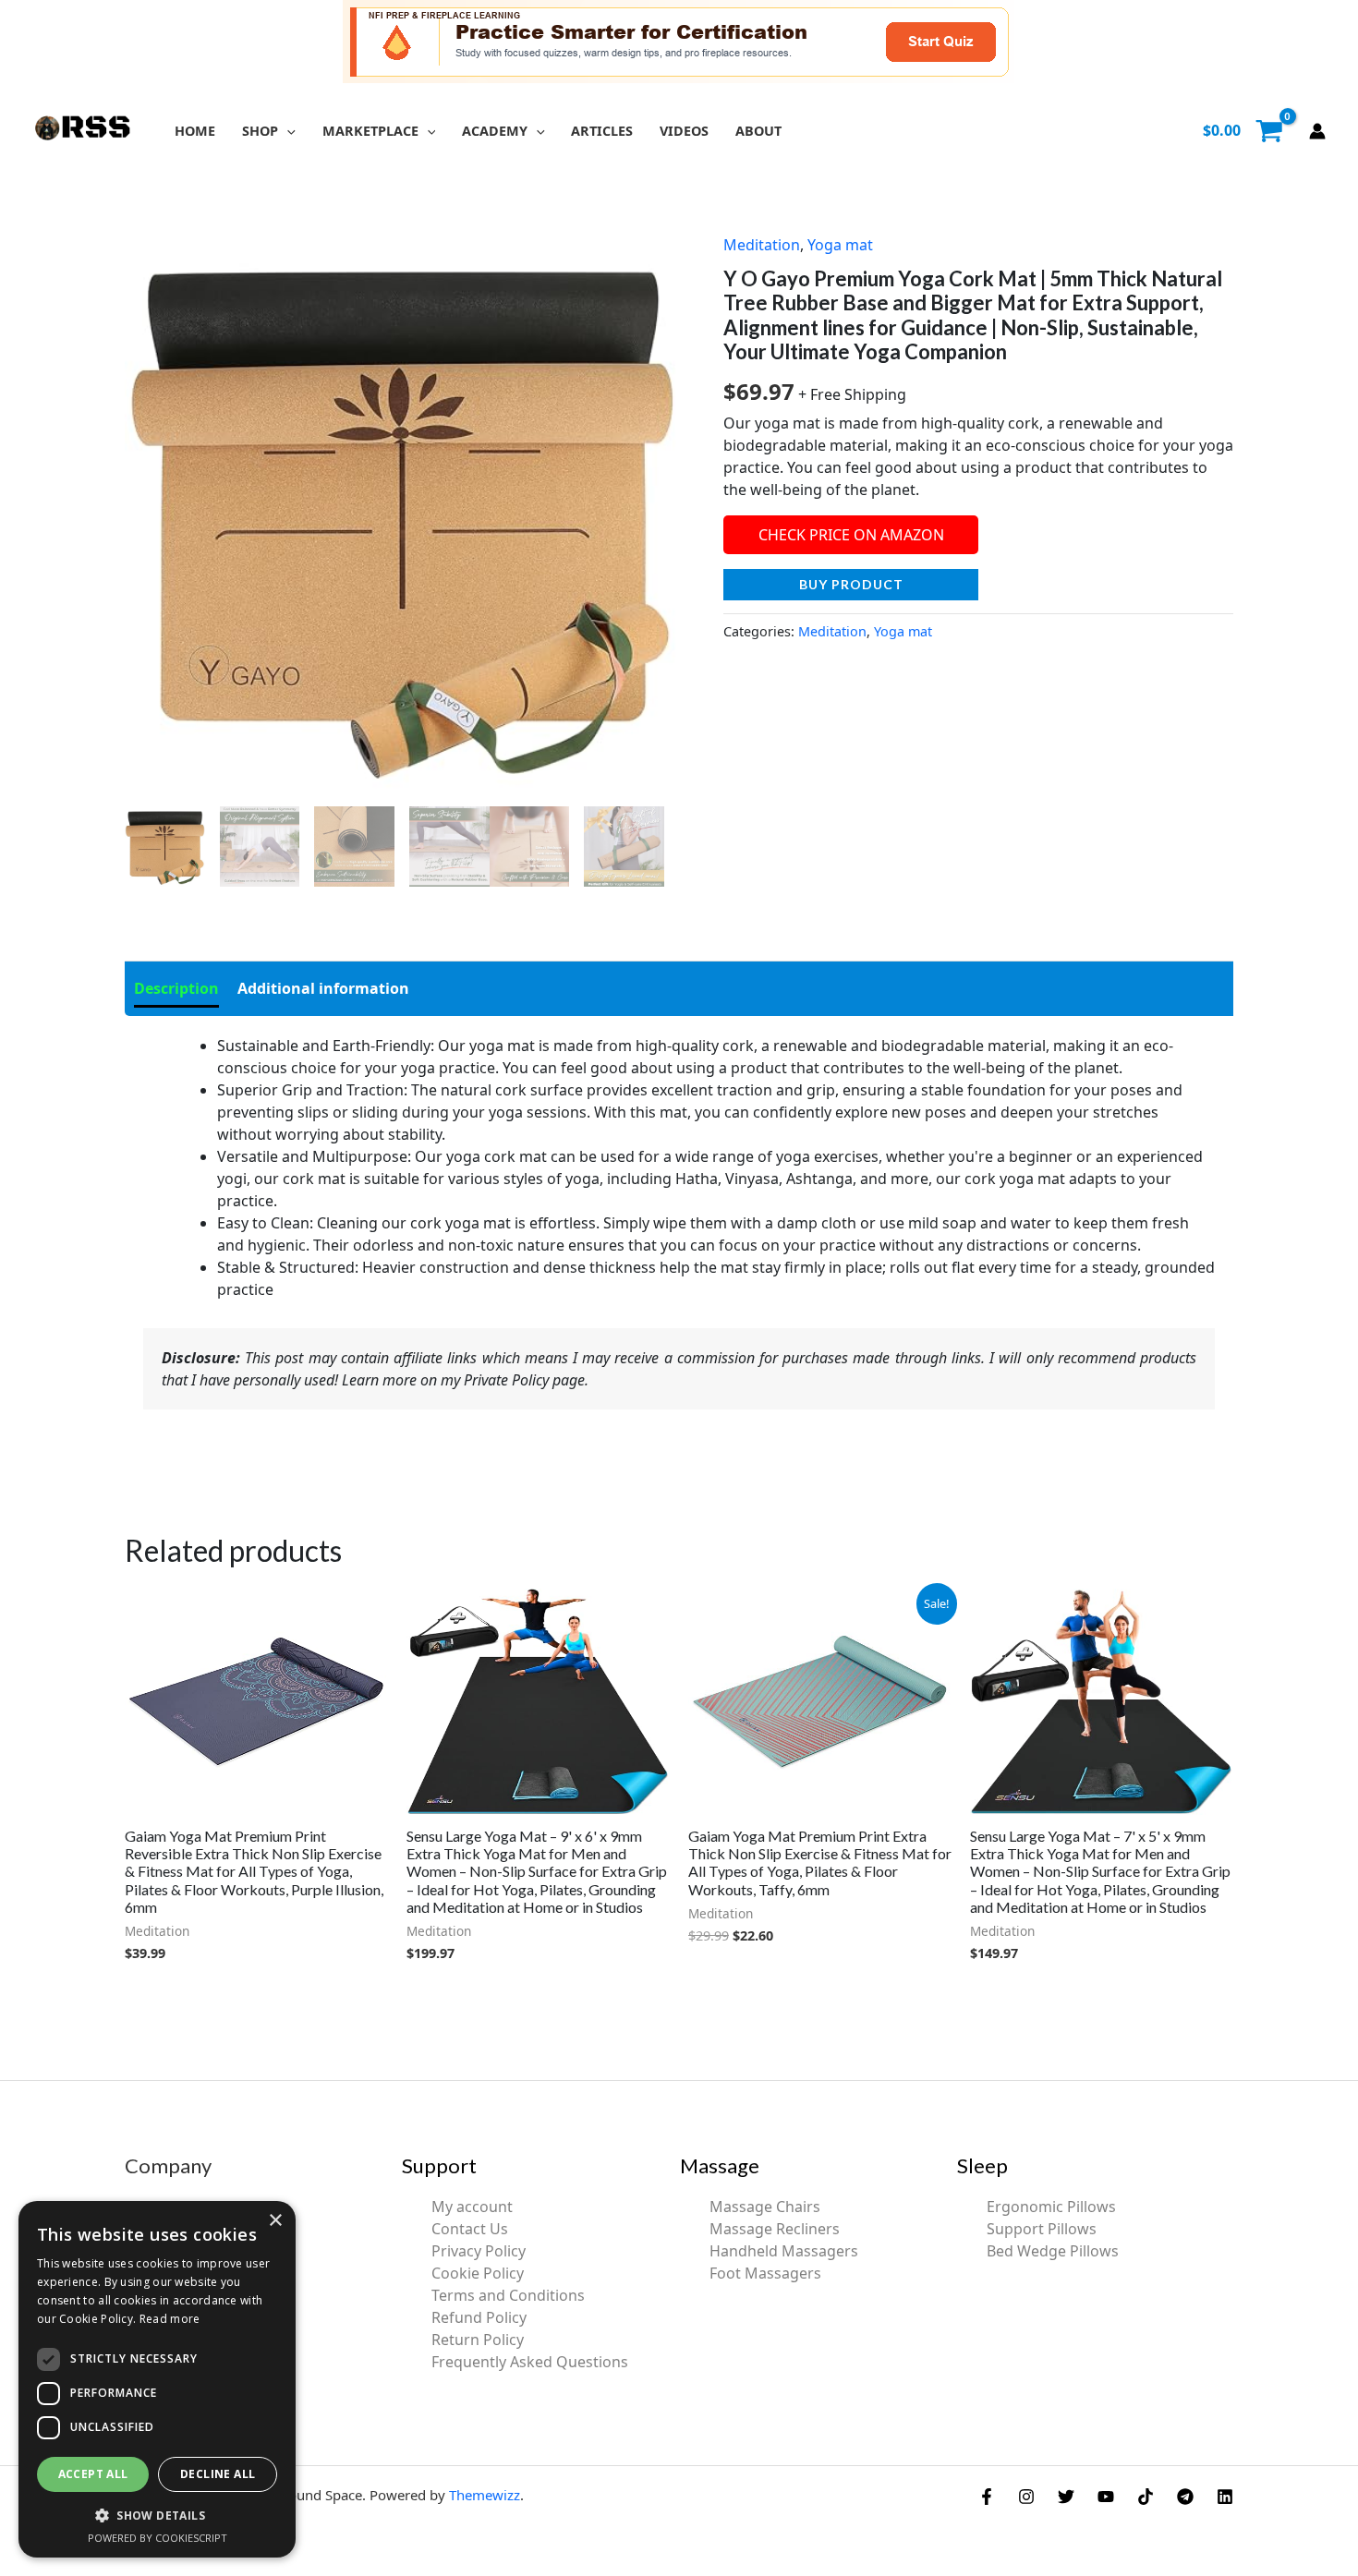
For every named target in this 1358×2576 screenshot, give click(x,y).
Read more (170, 2319)
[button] (287, 131)
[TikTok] (1146, 2497)
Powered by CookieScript (158, 2538)
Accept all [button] (93, 2474)
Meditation (762, 245)
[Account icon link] (1317, 131)
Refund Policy (479, 2317)
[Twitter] (1066, 2497)
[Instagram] (1026, 2497)
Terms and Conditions (508, 2295)
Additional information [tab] (323, 988)
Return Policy (478, 2340)
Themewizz (485, 2495)
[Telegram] (1185, 2497)
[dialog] (157, 2379)
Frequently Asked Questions (530, 2362)
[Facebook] (987, 2497)
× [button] (275, 2221)
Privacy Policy (479, 2251)
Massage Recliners (775, 2229)
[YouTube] (1106, 2497)
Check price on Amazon (851, 535)
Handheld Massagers (784, 2251)
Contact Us (470, 2229)
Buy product (851, 584)
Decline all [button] (218, 2474)
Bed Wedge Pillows (1053, 2251)
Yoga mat (840, 245)
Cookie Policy (478, 2273)
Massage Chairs (765, 2207)
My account (472, 2207)
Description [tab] (176, 988)
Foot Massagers (765, 2273)
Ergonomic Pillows (1051, 2207)
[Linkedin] (1225, 2497)
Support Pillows (1042, 2229)
